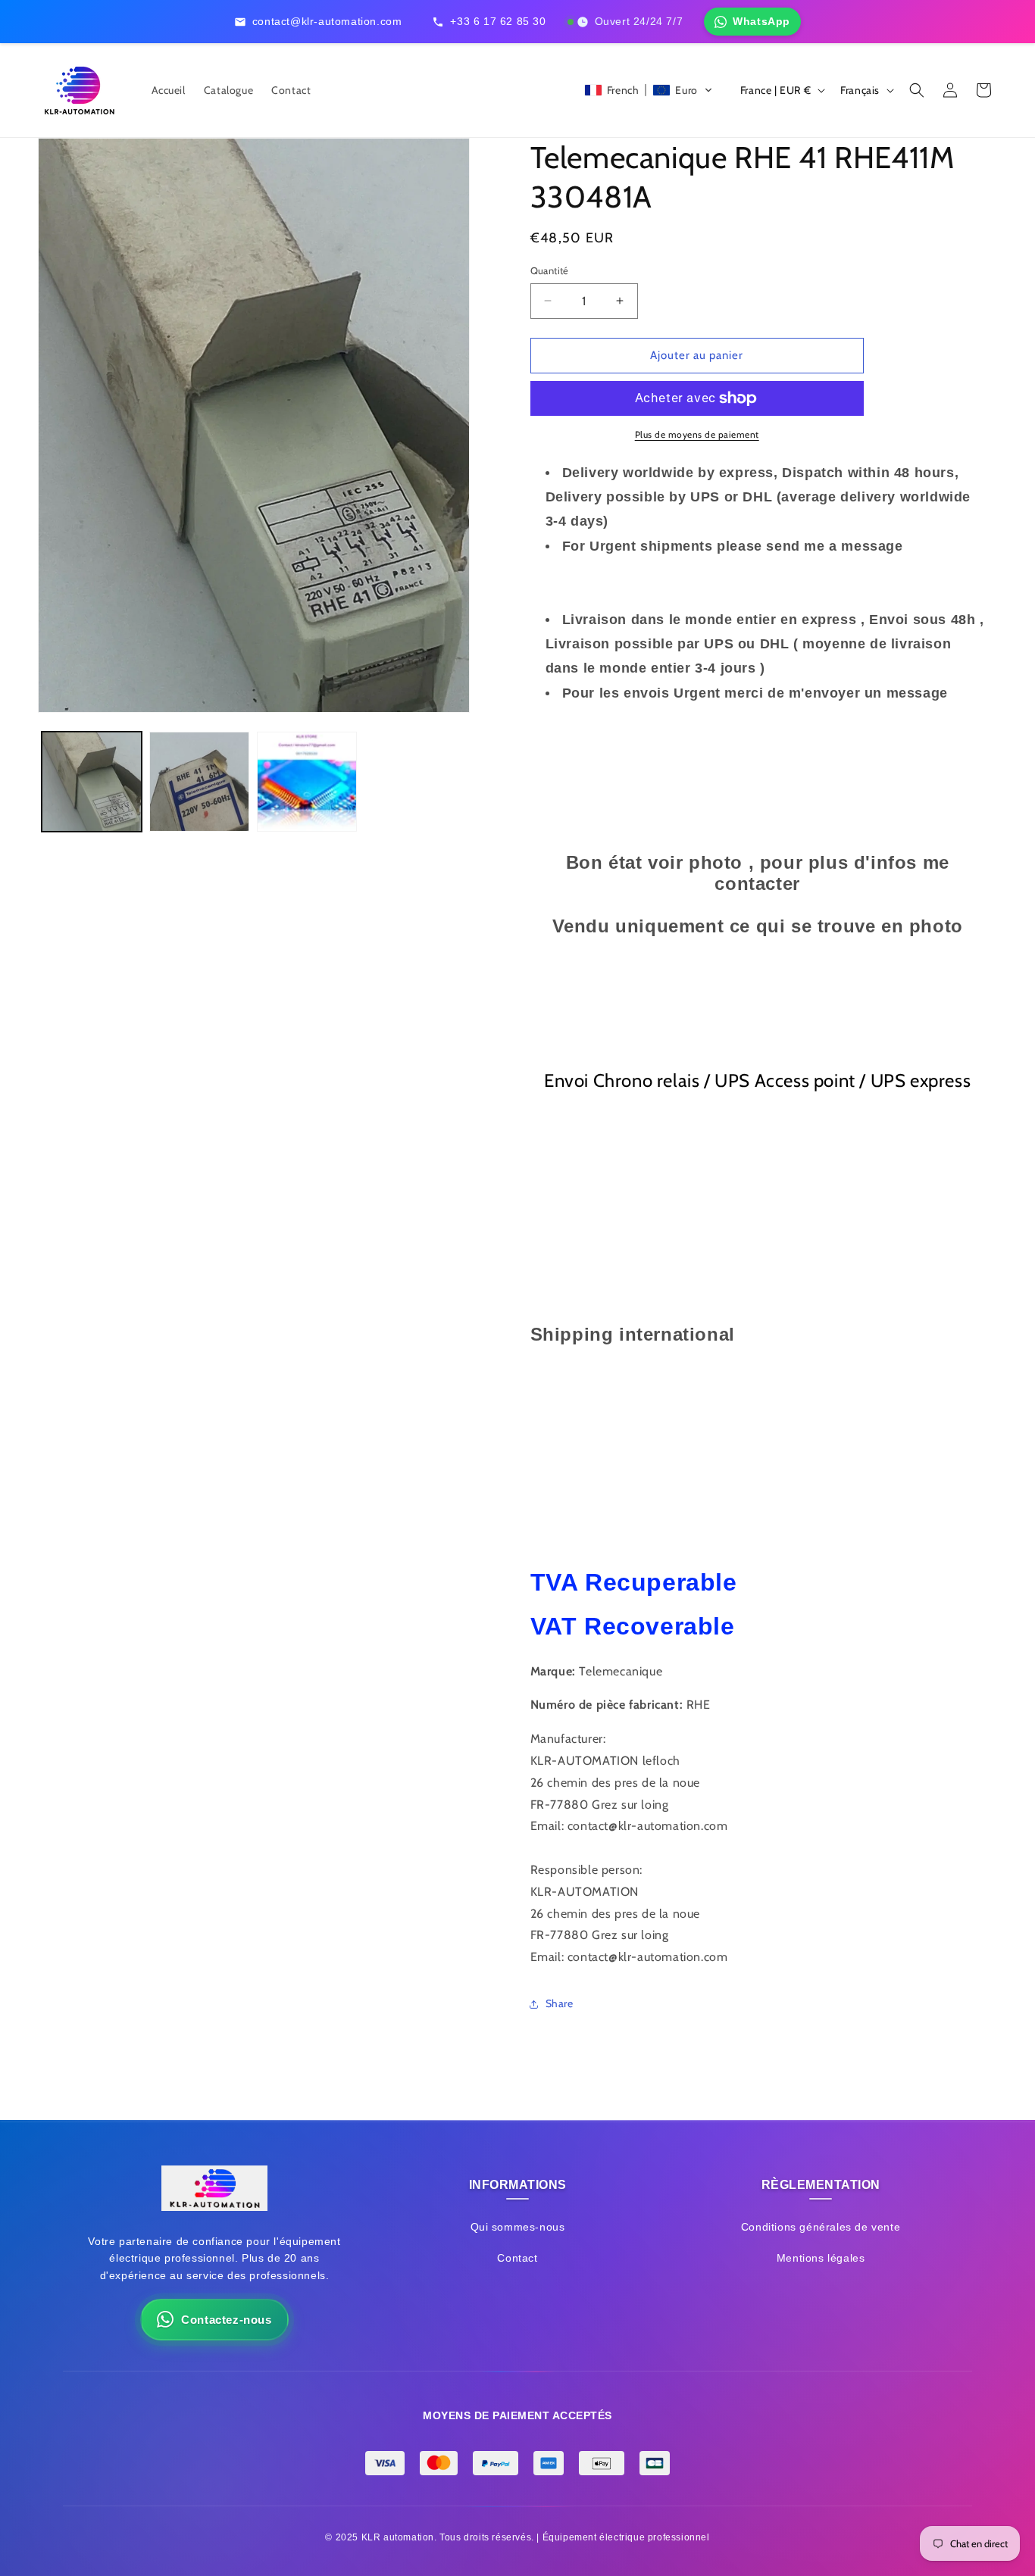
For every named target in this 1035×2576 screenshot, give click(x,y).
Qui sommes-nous (518, 2227)
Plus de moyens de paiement (697, 434)
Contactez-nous (226, 2320)
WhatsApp (761, 21)
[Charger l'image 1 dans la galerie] (92, 782)
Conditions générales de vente (821, 2227)
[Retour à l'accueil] (214, 2192)
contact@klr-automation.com (327, 21)
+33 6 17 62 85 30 (498, 21)
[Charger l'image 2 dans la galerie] (199, 782)
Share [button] (560, 2003)
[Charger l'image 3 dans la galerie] (307, 782)
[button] (649, 90)
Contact (517, 2258)
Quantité (550, 270)
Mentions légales (821, 2258)
